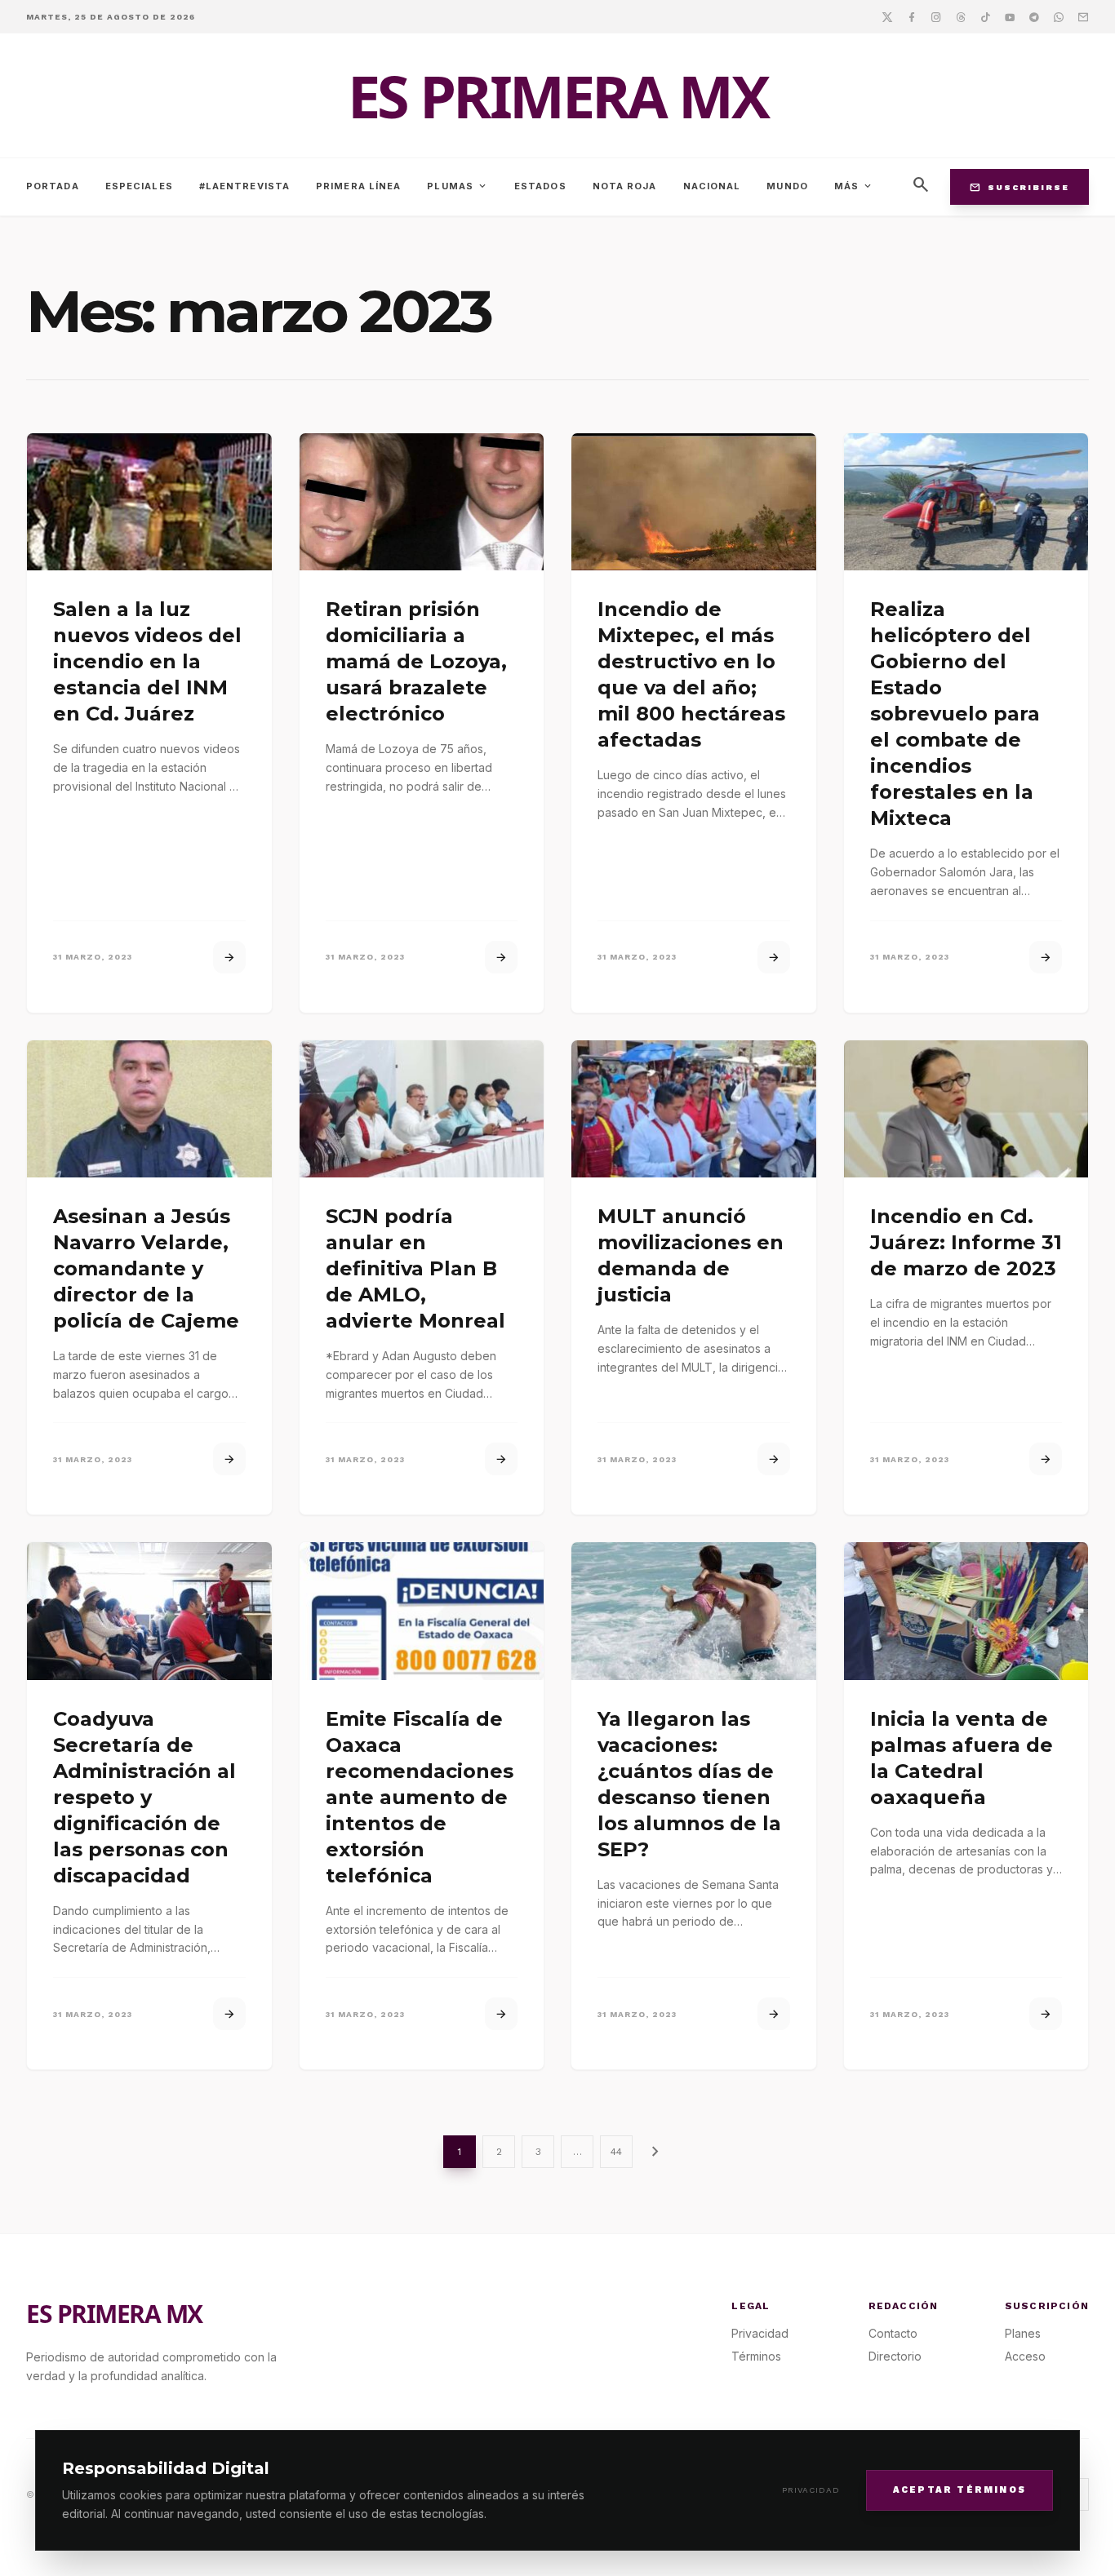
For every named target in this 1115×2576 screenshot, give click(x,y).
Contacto (893, 2333)
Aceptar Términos (960, 2489)
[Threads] (961, 16)
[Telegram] (1034, 16)
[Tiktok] (985, 16)
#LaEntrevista (244, 186)
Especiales (139, 186)
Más (854, 186)
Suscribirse (1019, 187)
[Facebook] (912, 16)
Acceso (1025, 2356)
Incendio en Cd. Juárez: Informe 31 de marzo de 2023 (966, 1242)
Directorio (895, 2356)
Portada (53, 186)
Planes (1023, 2333)
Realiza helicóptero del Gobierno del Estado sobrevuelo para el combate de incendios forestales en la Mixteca (955, 714)
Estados (540, 186)
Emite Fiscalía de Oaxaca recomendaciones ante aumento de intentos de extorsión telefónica (420, 1797)
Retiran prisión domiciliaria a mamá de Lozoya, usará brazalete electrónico (416, 661)
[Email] (1083, 16)
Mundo (787, 186)
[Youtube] (1010, 16)
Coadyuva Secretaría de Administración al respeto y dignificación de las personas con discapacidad (144, 1797)
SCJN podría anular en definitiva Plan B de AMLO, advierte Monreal (415, 1268)
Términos (756, 2356)
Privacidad (811, 2490)
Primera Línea (358, 186)
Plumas (458, 186)
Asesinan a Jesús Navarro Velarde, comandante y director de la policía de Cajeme (146, 1268)
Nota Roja (625, 186)
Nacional (712, 186)
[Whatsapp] (1059, 16)
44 (616, 2152)
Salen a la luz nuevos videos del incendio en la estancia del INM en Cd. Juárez (147, 661)
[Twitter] (887, 16)
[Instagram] (936, 16)
